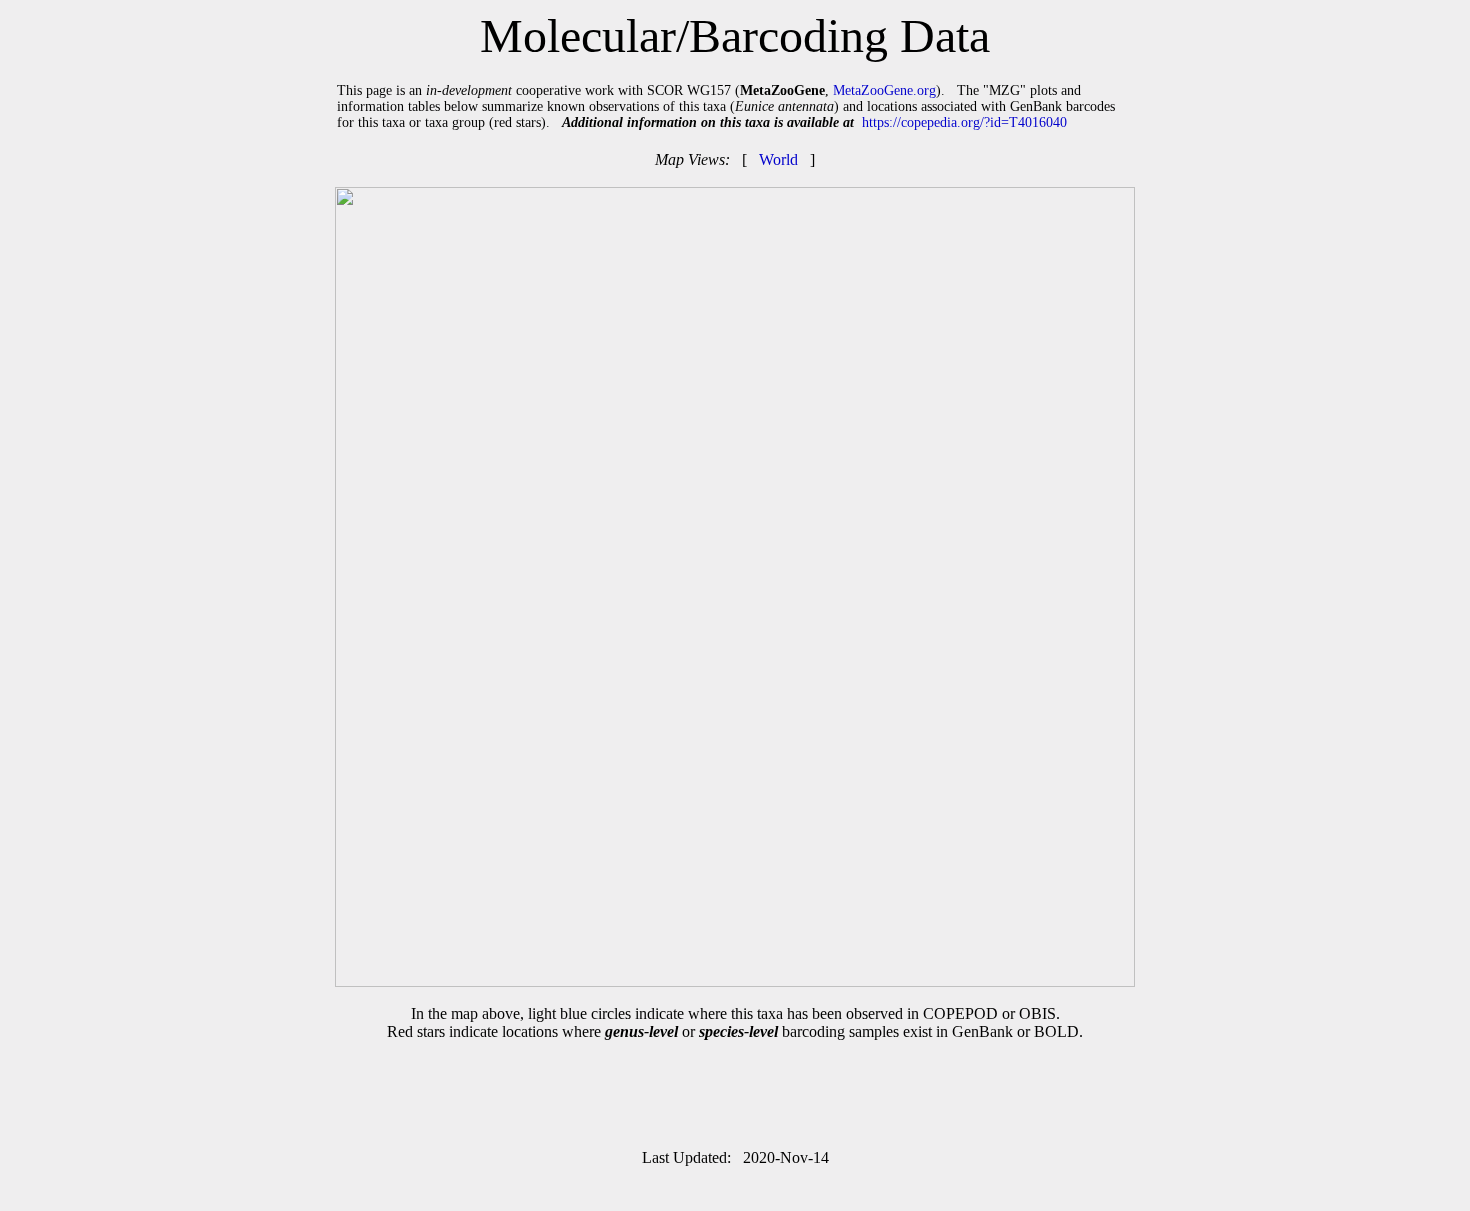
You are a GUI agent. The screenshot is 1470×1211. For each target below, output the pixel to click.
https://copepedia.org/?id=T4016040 (964, 122)
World (778, 159)
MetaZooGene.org (884, 90)
